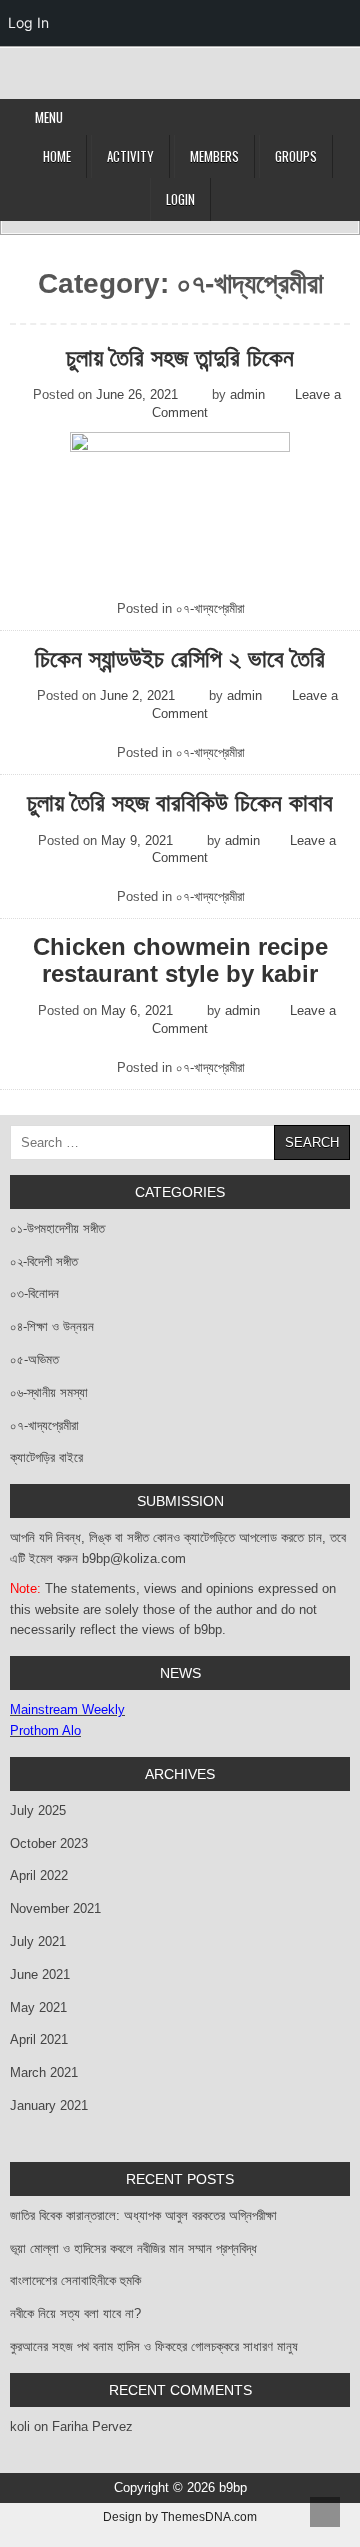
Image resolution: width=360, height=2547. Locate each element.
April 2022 (39, 1875)
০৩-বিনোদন (34, 1293)
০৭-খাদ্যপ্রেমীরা (210, 608)
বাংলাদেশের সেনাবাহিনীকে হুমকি (75, 2280)
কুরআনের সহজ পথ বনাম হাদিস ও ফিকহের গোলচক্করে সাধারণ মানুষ (154, 2346)
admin (247, 394)
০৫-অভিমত (34, 1359)
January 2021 (49, 2105)
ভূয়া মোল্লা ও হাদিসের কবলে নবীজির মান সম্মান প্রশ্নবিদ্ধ (133, 2248)
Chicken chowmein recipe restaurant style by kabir (180, 960)
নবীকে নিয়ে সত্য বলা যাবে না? (75, 2313)
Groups (296, 156)
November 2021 (55, 1908)
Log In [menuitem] (28, 22)
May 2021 (38, 2007)
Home (57, 156)
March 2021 (44, 2072)
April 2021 (39, 2039)
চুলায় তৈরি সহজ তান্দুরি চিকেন (180, 358)
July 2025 (38, 1810)
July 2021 (38, 1941)
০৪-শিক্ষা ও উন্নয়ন (52, 1326)
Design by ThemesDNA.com (180, 2516)
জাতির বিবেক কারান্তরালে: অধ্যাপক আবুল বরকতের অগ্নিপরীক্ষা (143, 2215)
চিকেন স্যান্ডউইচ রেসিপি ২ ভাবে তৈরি (180, 659)
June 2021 (40, 1974)
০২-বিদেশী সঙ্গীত (44, 1261)
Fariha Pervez (92, 2426)
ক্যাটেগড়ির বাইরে (46, 1457)
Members (214, 156)
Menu (49, 117)
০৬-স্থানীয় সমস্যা (49, 1392)
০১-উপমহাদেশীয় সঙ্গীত (57, 1228)
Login (180, 199)
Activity (130, 156)
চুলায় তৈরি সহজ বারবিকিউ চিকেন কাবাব (180, 803)
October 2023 (49, 1843)
